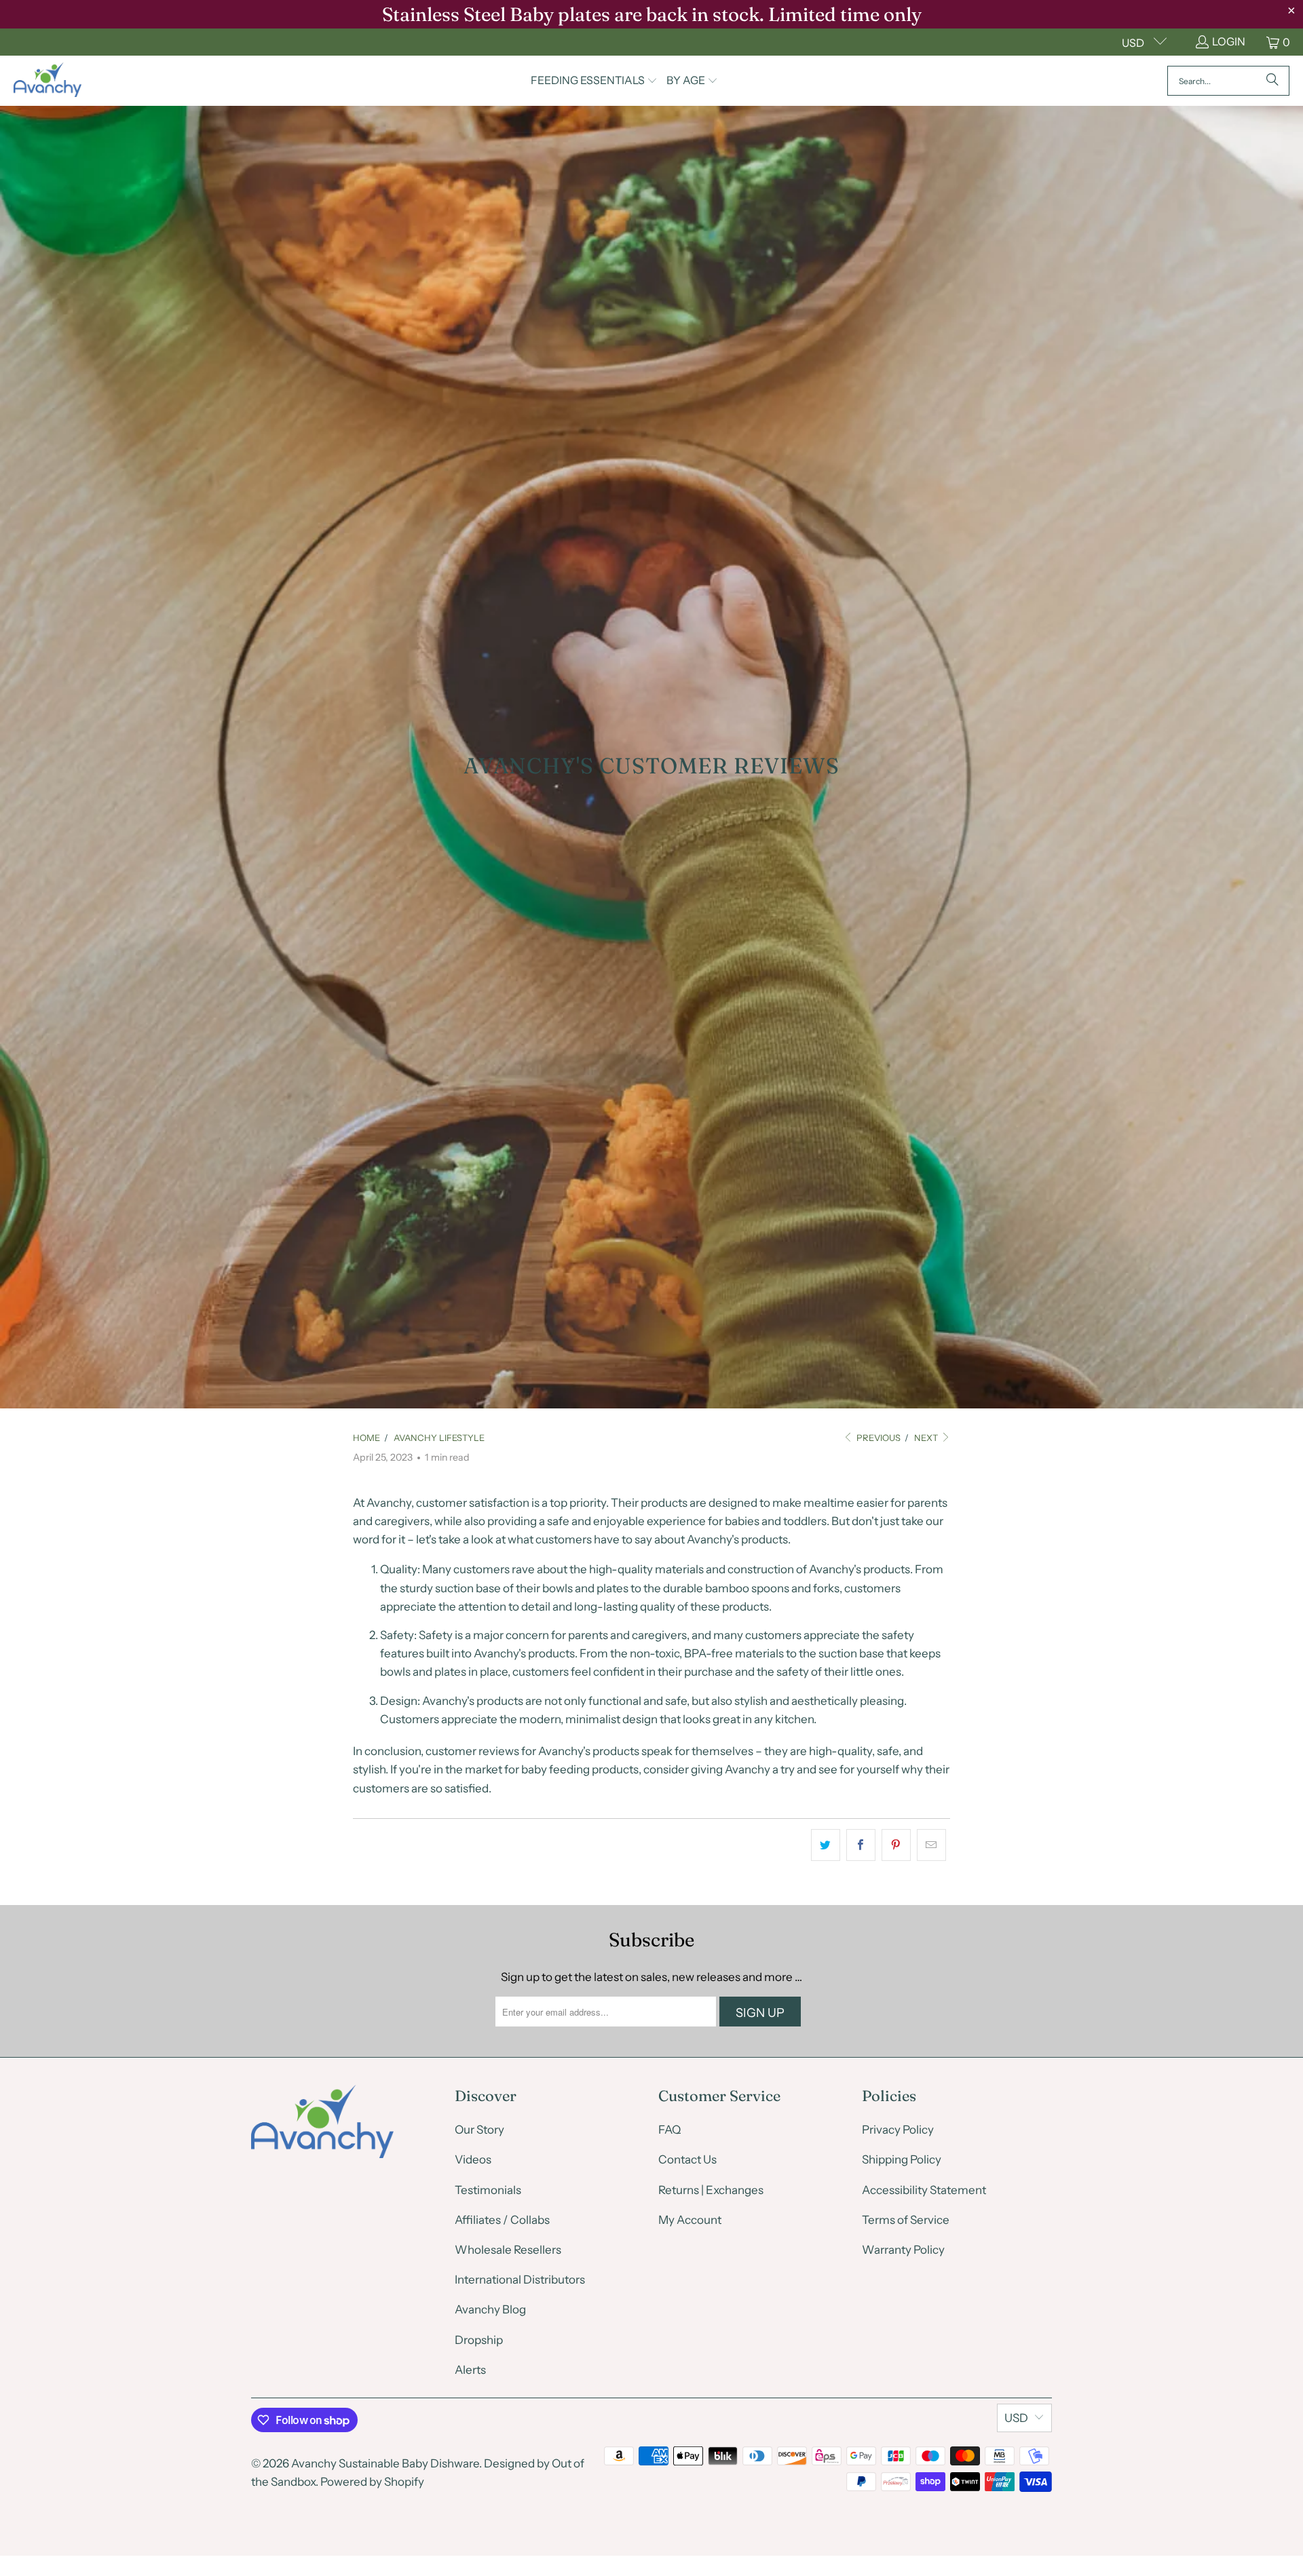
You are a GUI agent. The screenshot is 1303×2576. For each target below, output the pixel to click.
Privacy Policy (898, 2130)
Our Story (479, 2130)
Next (927, 1438)
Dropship (479, 2340)
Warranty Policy (903, 2250)
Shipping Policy (902, 2159)
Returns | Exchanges (711, 2190)
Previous (877, 1438)
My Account (690, 2220)
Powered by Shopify (372, 2482)
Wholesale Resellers (508, 2250)
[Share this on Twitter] (826, 1845)
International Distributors (520, 2280)
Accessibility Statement (924, 2190)
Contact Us (687, 2159)
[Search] (1272, 81)
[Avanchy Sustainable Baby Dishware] (48, 81)
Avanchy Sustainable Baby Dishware (385, 2463)
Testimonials (488, 2190)
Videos (473, 2159)
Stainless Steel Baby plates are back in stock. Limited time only (652, 14)
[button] (594, 81)
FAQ (669, 2130)
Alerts (470, 2370)
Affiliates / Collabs (502, 2220)
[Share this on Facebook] (861, 1845)
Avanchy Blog (490, 2309)
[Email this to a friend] (931, 1845)
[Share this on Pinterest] (896, 1845)
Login (1229, 41)
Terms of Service (906, 2220)
